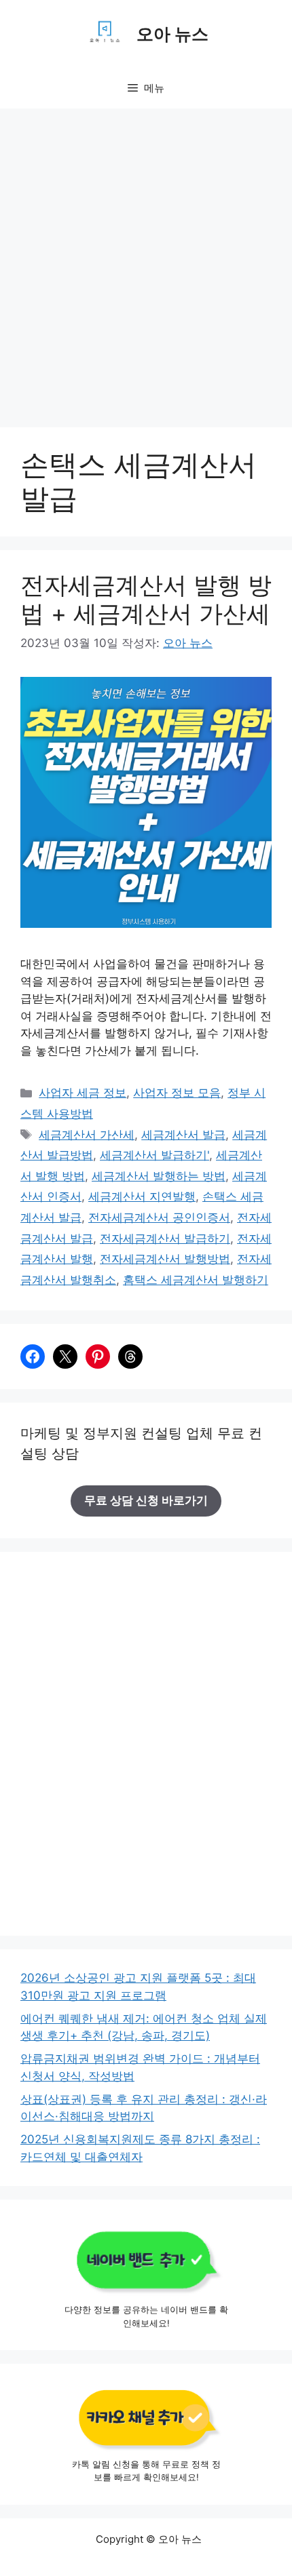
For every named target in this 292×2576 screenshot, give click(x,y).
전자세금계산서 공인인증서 (159, 1217)
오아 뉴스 (172, 34)
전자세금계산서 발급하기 (165, 1238)
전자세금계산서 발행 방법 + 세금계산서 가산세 (146, 599)
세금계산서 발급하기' (154, 1155)
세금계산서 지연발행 (142, 1196)
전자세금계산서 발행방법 (165, 1259)
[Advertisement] (146, 261)
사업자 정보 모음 (177, 1093)
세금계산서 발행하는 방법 (159, 1176)
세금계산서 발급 (183, 1135)
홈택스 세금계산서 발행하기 (196, 1280)
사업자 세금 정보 (83, 1093)
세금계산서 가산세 (87, 1135)
